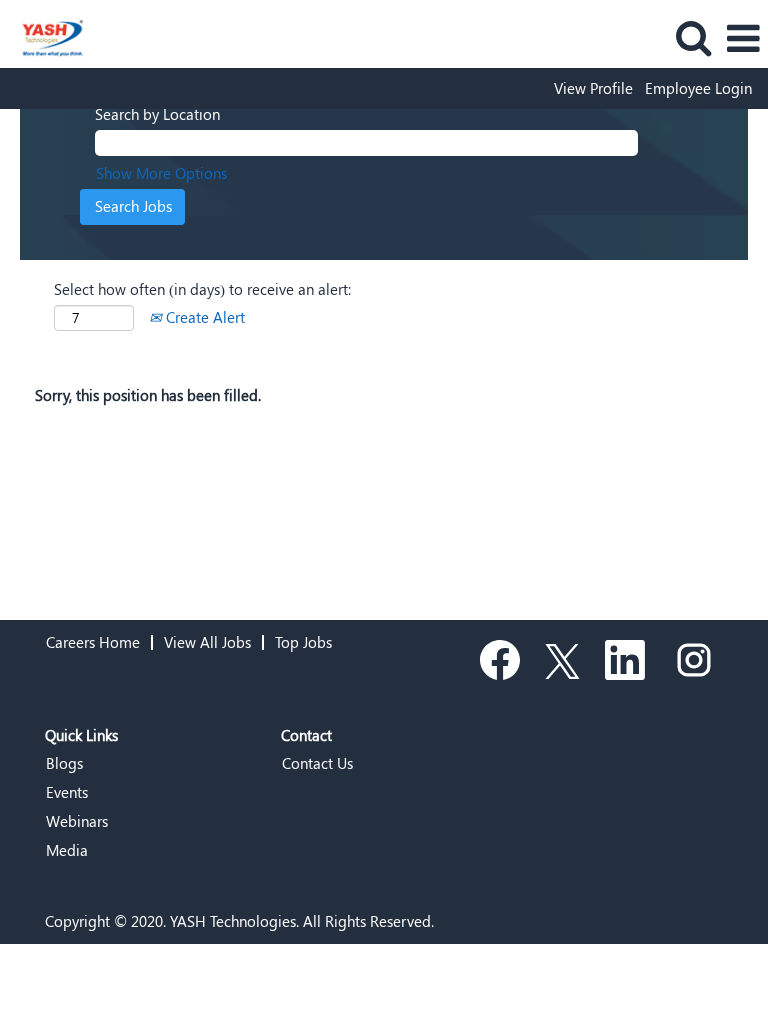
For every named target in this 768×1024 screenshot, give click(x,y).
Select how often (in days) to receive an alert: (202, 289)
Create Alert (203, 317)
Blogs (64, 763)
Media (67, 850)
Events (67, 792)
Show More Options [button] (161, 173)
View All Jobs (207, 642)
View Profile (593, 88)
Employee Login (698, 88)
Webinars (77, 821)
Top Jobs (303, 642)
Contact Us (317, 763)
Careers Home (93, 642)
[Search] (693, 37)
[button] (743, 38)
